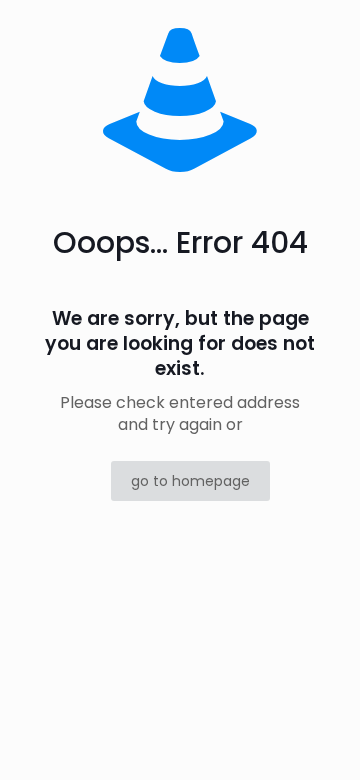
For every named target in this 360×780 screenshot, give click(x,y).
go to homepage (190, 481)
